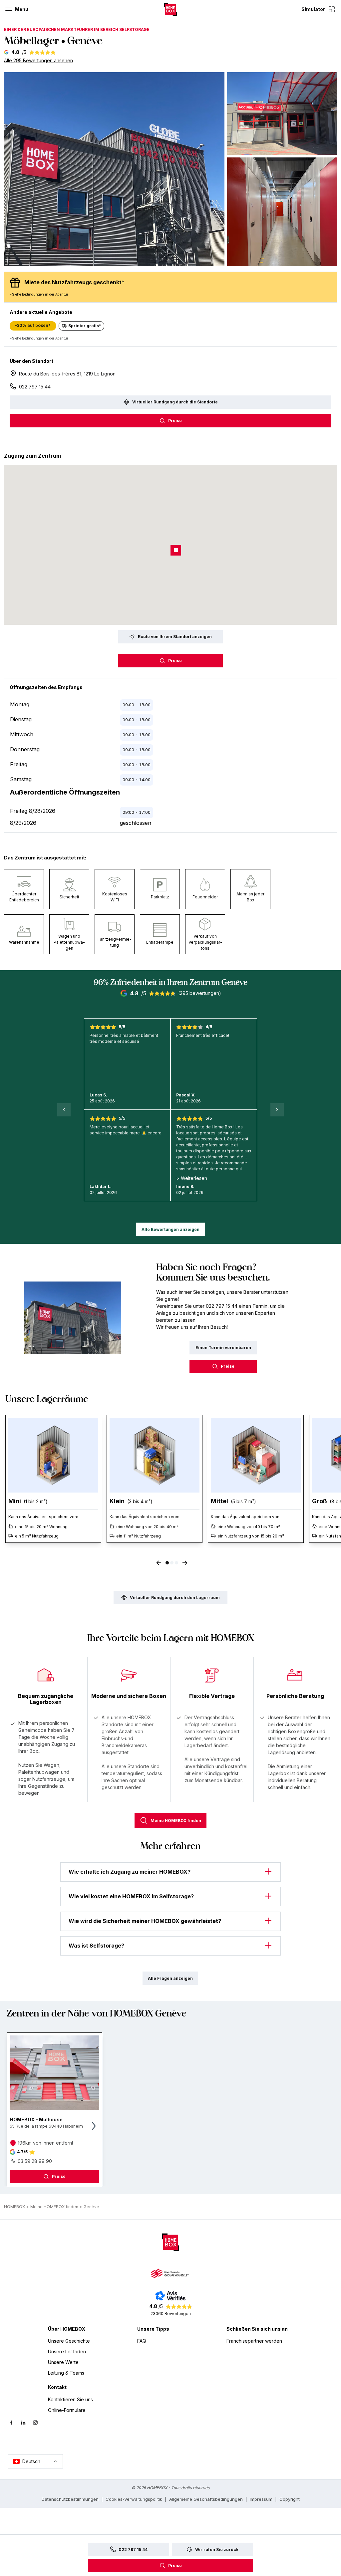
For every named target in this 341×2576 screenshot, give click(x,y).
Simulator (313, 9)
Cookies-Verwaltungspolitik (134, 2499)
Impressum (261, 2499)
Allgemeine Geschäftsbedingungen (206, 2499)
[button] (114, 169)
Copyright (290, 2499)
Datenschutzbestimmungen (70, 2499)
